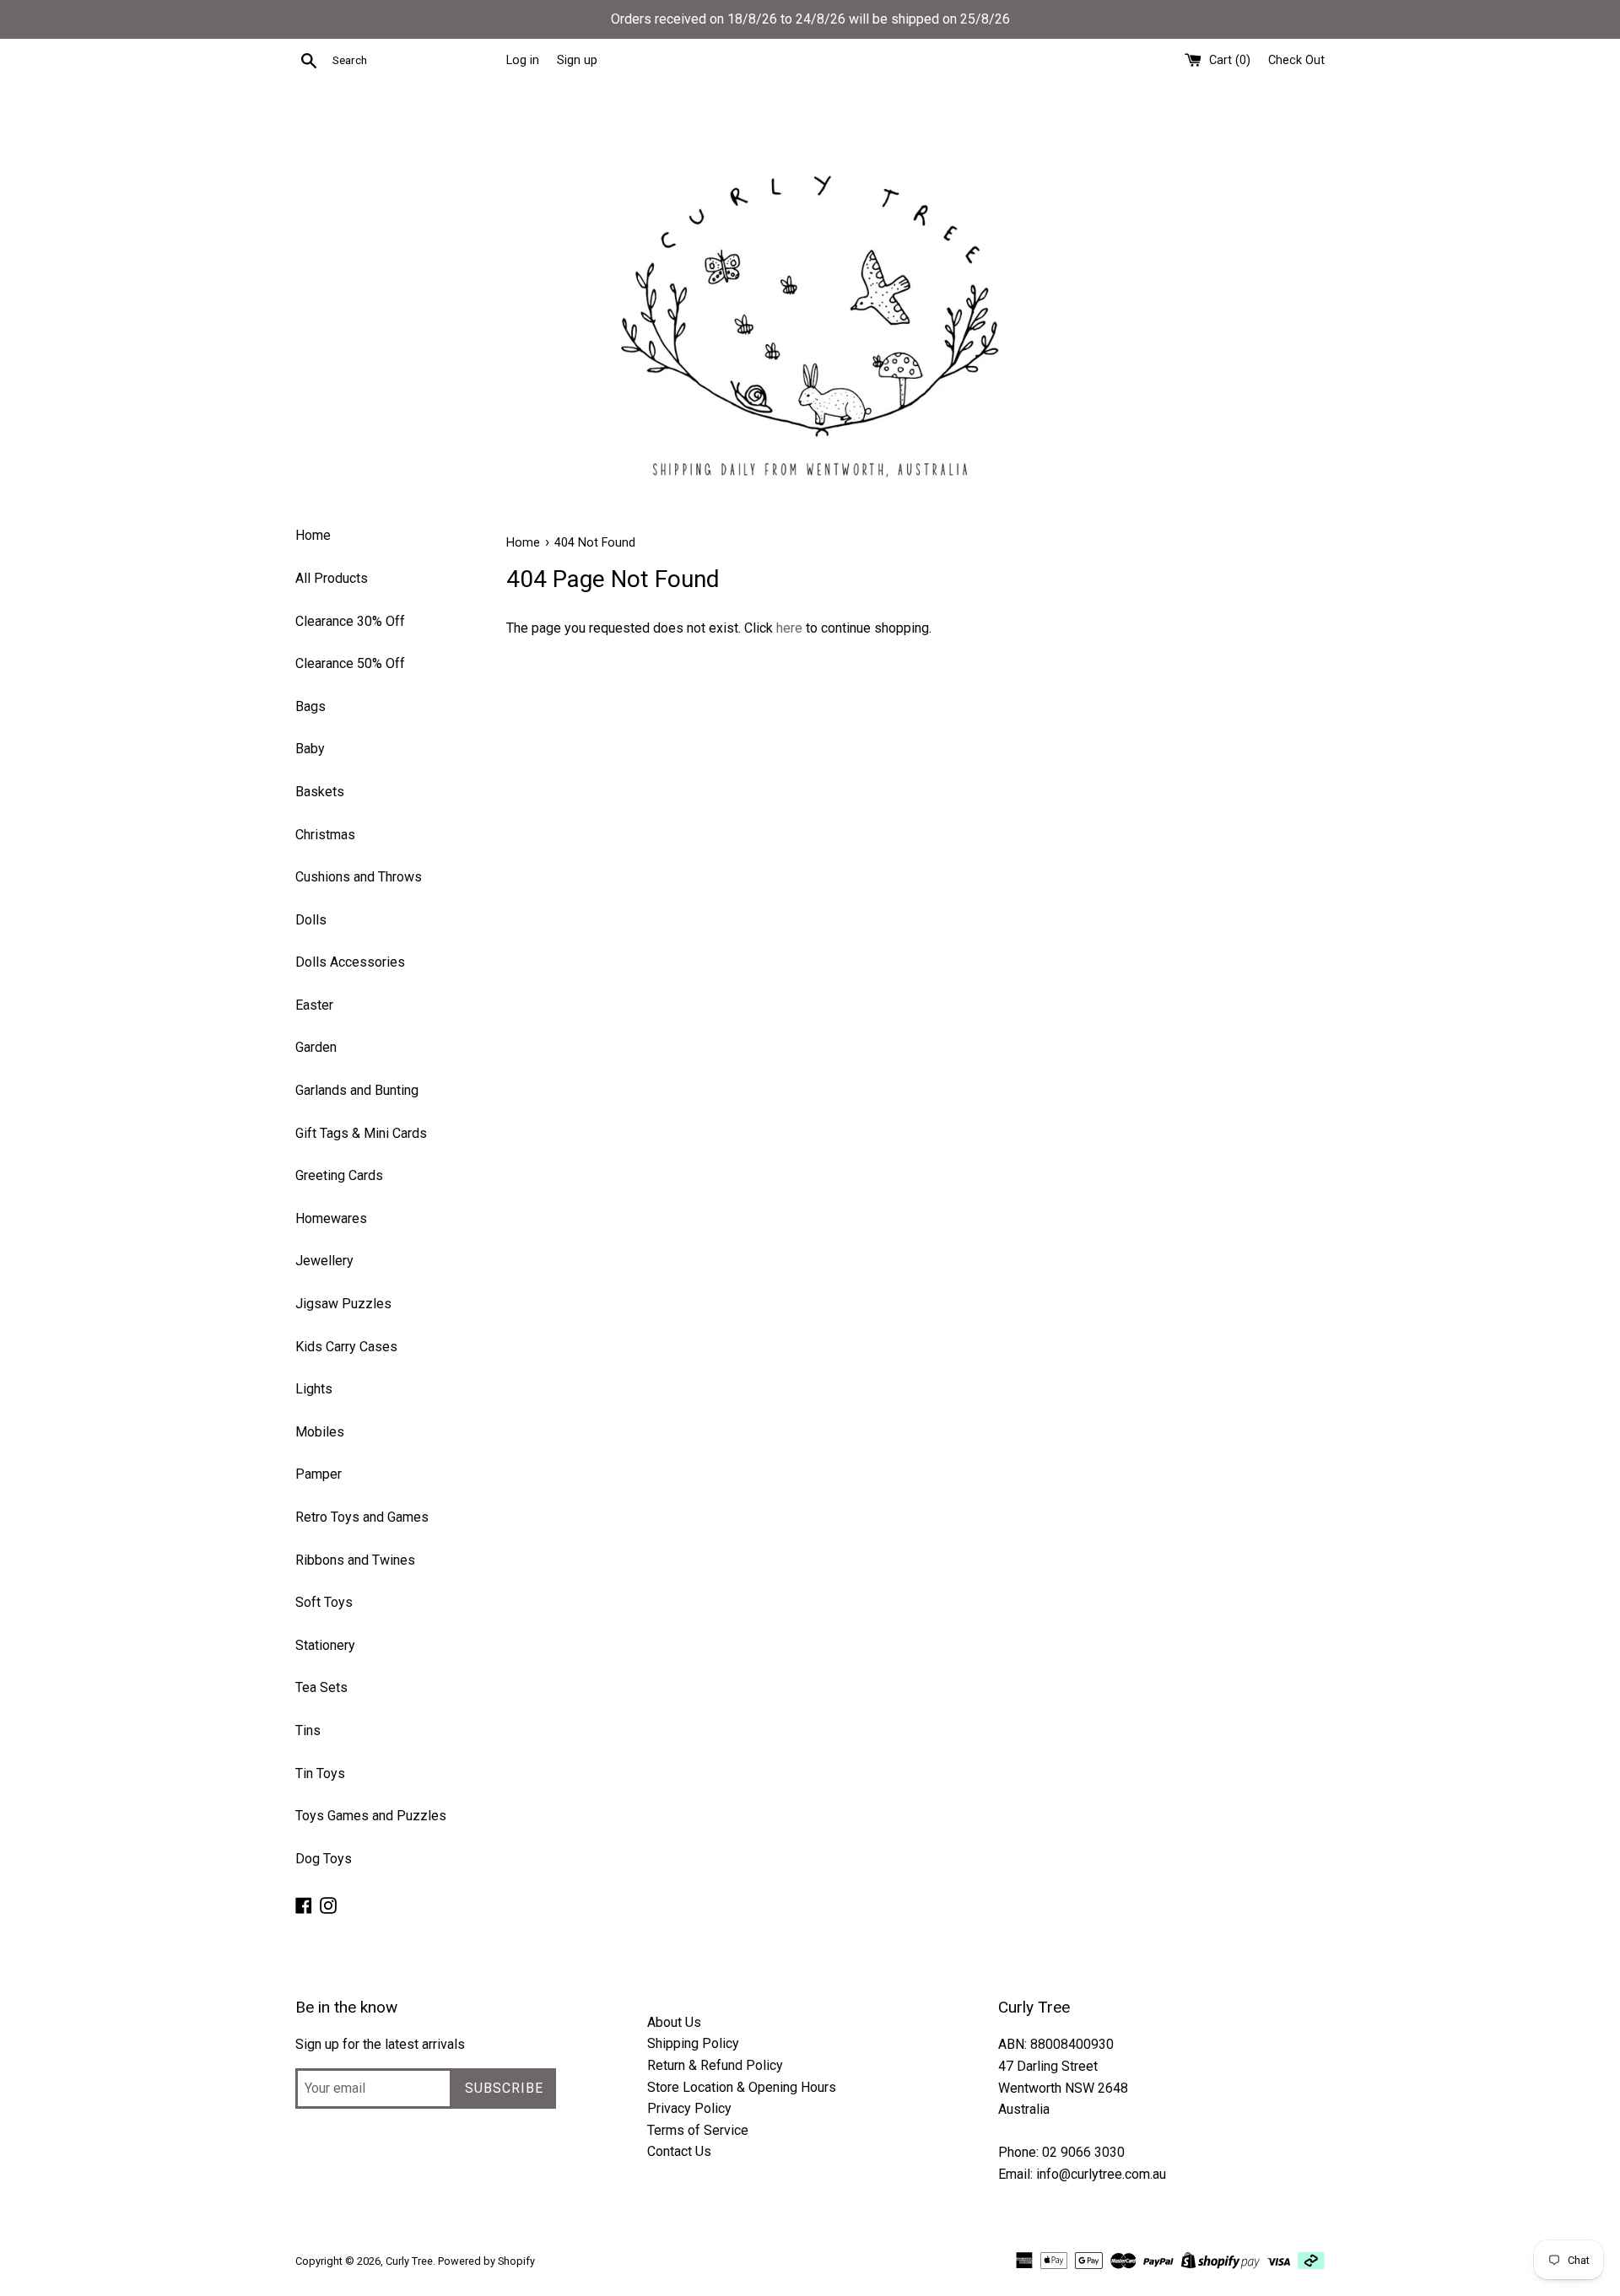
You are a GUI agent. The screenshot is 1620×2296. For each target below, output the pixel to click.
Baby (310, 749)
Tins (308, 1730)
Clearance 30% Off (350, 621)
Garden (316, 1047)
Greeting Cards (339, 1175)
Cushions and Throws (359, 877)
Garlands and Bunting (357, 1090)
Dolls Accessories (350, 962)
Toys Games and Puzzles (371, 1816)
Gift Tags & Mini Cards (361, 1133)
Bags (310, 706)
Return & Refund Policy (715, 2065)
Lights (314, 1389)
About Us (674, 2022)
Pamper (319, 1474)
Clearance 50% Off (350, 663)
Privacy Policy (689, 2108)
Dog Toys (324, 1859)
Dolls (311, 920)
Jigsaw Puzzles (343, 1304)
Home (313, 535)
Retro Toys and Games (362, 1517)
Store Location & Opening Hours (742, 2087)
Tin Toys (320, 1773)
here (789, 628)
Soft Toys (324, 1602)
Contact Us (679, 2151)
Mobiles (320, 1432)
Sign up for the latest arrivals (380, 2044)
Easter (314, 1005)
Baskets (320, 792)
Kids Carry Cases (346, 1347)
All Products (332, 578)
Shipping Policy (693, 2043)
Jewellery (324, 1261)
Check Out (1296, 60)
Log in (523, 60)
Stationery (325, 1645)
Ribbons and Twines (355, 1560)
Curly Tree (409, 2261)
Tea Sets (321, 1687)
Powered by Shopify (486, 2261)
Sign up (577, 60)
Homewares (331, 1218)
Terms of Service (698, 2130)
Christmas (325, 835)
